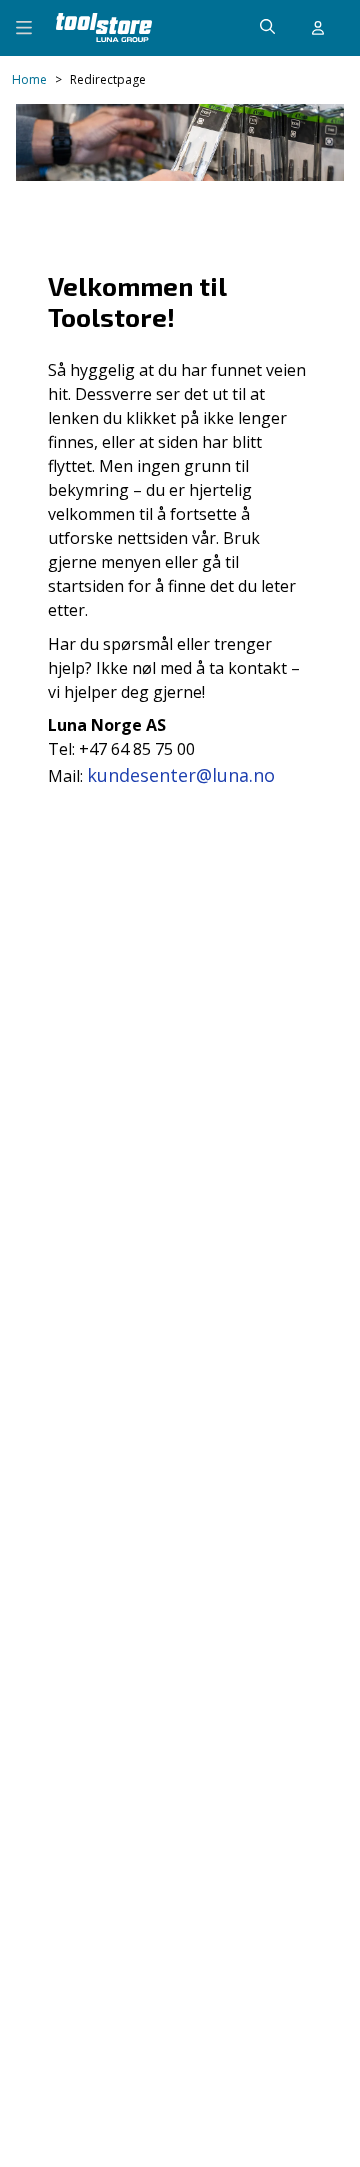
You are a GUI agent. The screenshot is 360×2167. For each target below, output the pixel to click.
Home (29, 80)
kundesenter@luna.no (181, 775)
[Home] (104, 27)
